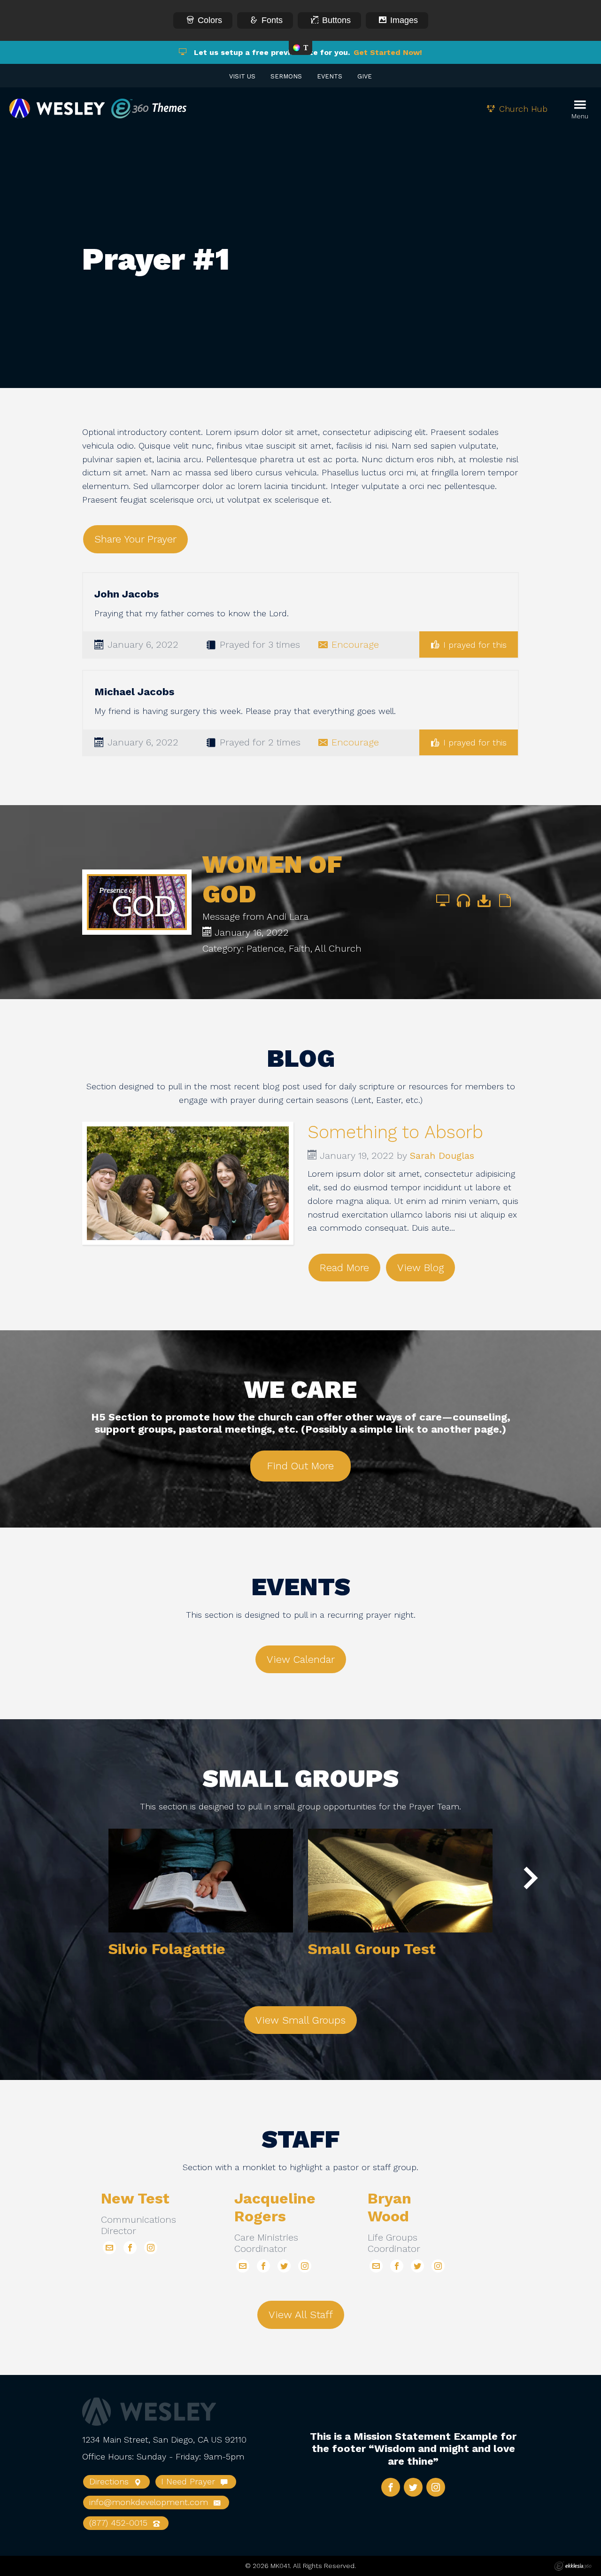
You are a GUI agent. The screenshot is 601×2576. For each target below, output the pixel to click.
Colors (210, 20)
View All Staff (301, 2315)
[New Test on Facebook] (130, 2248)
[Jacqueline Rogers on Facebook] (263, 2266)
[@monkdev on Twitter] (284, 2266)
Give (365, 76)
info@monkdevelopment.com (150, 2502)
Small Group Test (372, 1949)
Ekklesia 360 (573, 2566)
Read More (344, 1268)
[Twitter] (413, 2487)
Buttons (336, 20)
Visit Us (242, 76)
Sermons (286, 76)
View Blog (420, 1268)
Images (404, 20)
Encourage (355, 644)
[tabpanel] (201, 1905)
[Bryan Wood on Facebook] (397, 2266)
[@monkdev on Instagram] (151, 2248)
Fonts (272, 20)
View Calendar (301, 1659)
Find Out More (300, 1466)
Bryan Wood (389, 2207)
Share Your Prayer (135, 539)
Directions (110, 2481)
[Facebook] (391, 2487)
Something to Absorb (395, 1132)
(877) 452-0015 (120, 2523)
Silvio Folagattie (167, 1949)
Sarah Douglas (442, 1156)
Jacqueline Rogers (275, 2207)
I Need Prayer (189, 2481)
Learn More (201, 1881)
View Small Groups (300, 2020)
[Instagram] (436, 2487)
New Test (135, 2198)
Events (330, 76)
